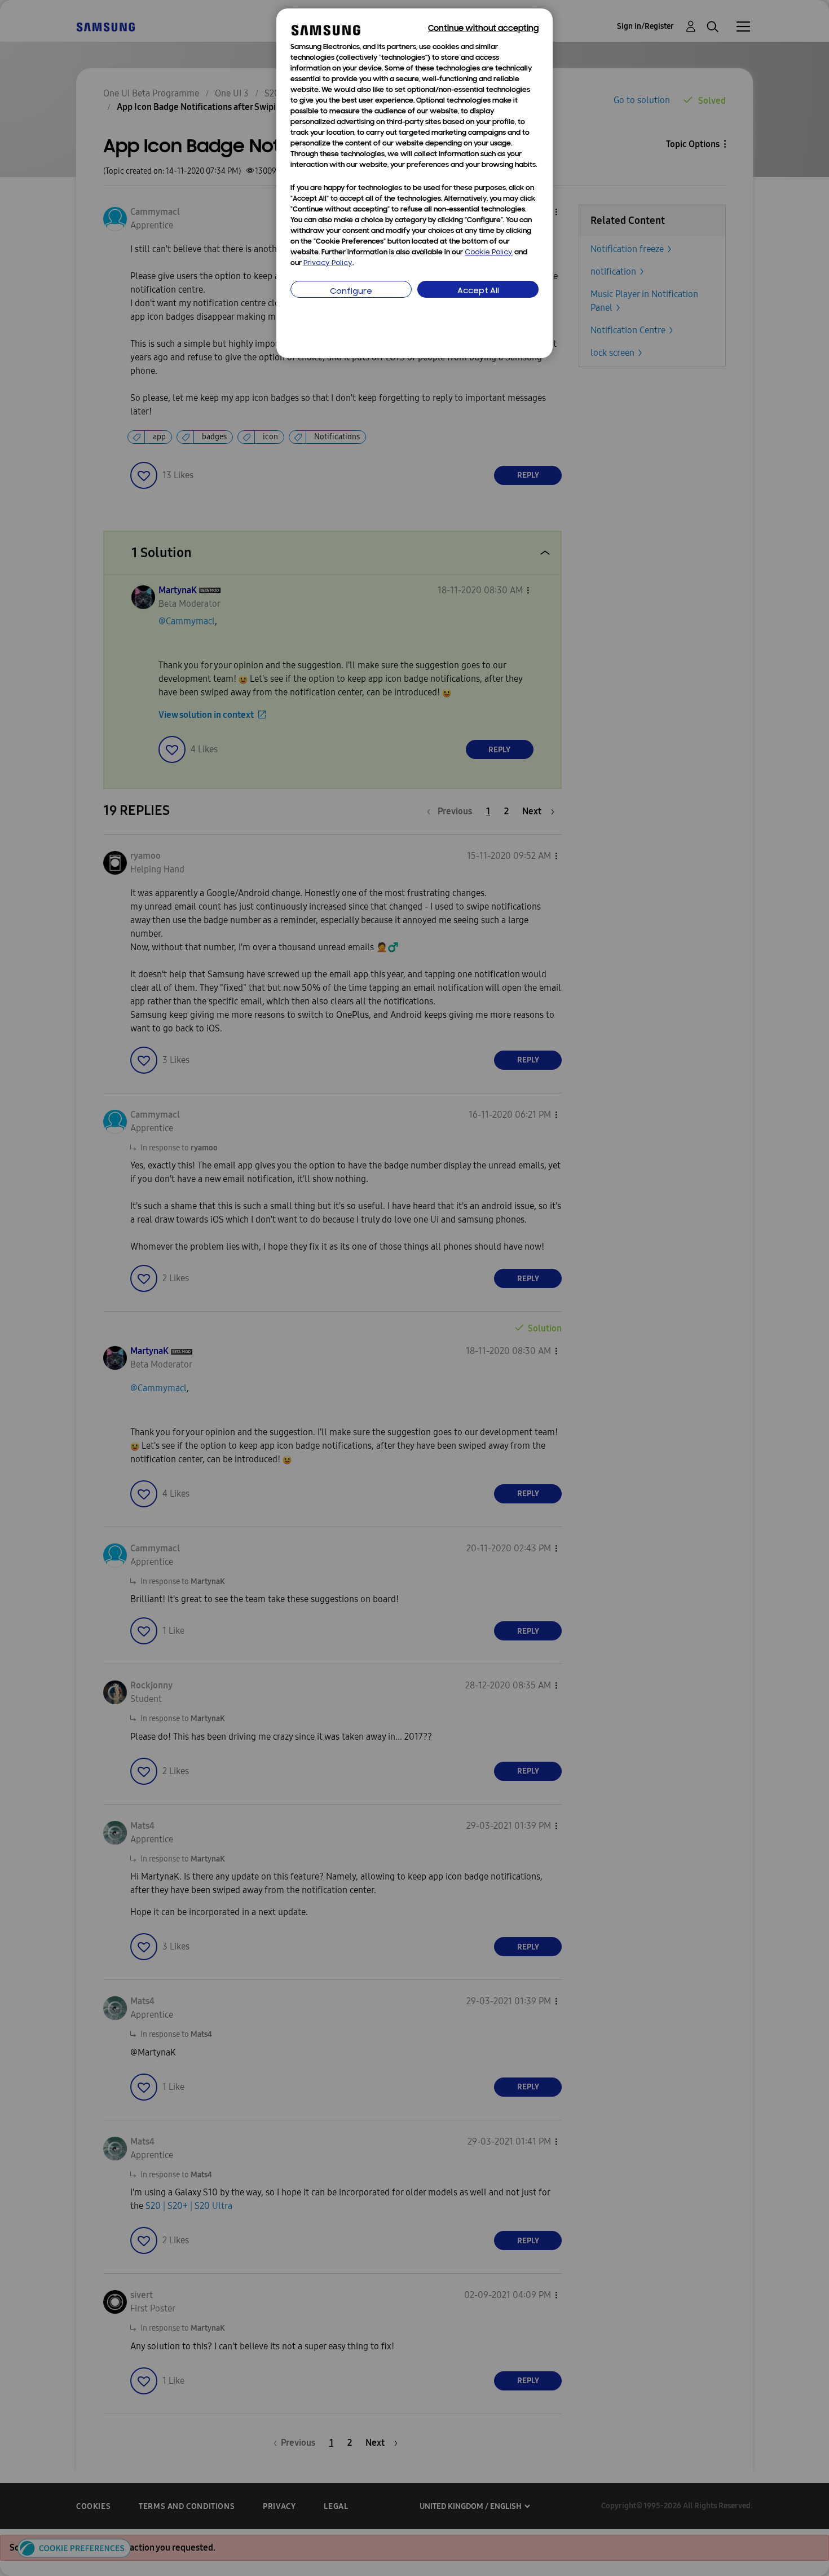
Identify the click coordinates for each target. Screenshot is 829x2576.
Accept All (478, 291)
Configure (351, 292)
